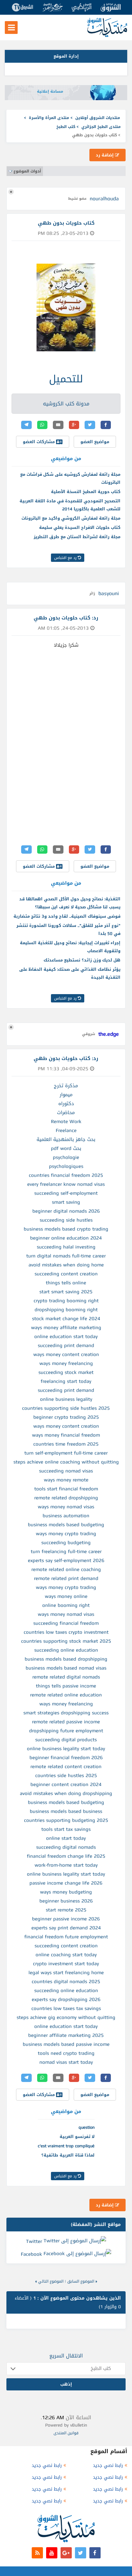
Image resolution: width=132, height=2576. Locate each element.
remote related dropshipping (66, 1498)
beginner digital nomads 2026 (66, 1211)
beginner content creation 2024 (66, 1784)
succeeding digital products (66, 1740)
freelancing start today (66, 1381)
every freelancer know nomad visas (66, 1184)
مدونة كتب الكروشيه (66, 404)
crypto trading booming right (66, 1301)
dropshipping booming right (66, 1310)
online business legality (66, 1399)
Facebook (31, 2254)
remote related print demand (66, 1578)
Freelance (66, 1130)
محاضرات (66, 1113)
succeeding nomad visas (66, 1471)
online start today (66, 1838)
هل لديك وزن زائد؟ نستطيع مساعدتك (82, 960)
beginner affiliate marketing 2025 (66, 2035)
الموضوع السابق (81, 2281)
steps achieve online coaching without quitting (66, 1462)
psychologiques (66, 1166)
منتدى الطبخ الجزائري (101, 127)
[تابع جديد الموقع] (37, 2553)
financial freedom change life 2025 (66, 1856)
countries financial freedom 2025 (66, 1175)
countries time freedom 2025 (66, 1444)
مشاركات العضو (39, 442)
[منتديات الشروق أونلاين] (107, 36)
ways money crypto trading (66, 1534)
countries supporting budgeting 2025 (66, 1820)
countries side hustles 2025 (66, 1775)
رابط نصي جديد (108, 2465)
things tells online (66, 1283)
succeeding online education (66, 1650)
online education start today (66, 1336)
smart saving (66, 1202)
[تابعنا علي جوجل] (66, 2553)
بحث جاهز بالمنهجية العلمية (66, 1139)
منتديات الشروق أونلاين (98, 118)
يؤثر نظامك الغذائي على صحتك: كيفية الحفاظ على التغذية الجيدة (70, 973)
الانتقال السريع (66, 2356)
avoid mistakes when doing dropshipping (66, 1793)
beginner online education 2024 (66, 1238)
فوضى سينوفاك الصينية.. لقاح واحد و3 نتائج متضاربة (67, 916)
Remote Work (66, 1121)
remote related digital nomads (66, 1677)
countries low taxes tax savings (66, 2008)
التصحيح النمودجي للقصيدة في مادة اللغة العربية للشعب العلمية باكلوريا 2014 (70, 505)
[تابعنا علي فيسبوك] (95, 2553)
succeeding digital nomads (66, 1847)
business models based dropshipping (66, 1659)
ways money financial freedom (66, 1435)
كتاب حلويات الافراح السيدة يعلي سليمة (80, 527)
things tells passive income (66, 1686)
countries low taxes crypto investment (66, 1632)
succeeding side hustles (66, 1220)
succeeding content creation (66, 1274)
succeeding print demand (66, 1345)
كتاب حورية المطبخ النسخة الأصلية (86, 492)
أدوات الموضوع (27, 171)
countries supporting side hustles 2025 (66, 1408)
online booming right (66, 1605)
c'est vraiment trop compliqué (66, 2146)
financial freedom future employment (66, 1937)
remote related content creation (66, 1767)
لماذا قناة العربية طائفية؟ (68, 2155)
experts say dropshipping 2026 (66, 1999)
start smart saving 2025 (66, 1292)
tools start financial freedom (66, 1489)
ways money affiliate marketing (66, 1328)
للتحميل (66, 379)
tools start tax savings (66, 1829)
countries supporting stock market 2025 (66, 1641)
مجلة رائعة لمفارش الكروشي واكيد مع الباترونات (71, 518)
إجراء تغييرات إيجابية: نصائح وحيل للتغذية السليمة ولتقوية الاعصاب (70, 947)
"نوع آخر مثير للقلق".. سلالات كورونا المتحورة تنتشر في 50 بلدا (68, 929)
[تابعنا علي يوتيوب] (52, 2553)
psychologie (66, 1157)
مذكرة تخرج (66, 1086)
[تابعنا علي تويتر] (81, 2553)
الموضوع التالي (51, 2281)
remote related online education (66, 1695)
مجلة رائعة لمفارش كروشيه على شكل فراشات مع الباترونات (70, 478)
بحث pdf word (66, 1148)
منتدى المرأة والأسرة (49, 118)
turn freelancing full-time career (66, 1551)
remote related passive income (66, 1722)
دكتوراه (66, 1104)
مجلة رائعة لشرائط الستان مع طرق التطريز (77, 537)
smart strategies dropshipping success (66, 1713)
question (87, 2127)
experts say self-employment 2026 (66, 1560)
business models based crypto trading (66, 1229)
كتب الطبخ (66, 127)
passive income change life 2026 (66, 1883)
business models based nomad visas (66, 1668)
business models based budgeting (66, 1525)
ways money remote (66, 1480)
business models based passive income (66, 2044)
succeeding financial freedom (66, 1623)
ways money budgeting (66, 1892)
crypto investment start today (66, 1964)
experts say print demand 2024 (66, 1928)
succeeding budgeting (66, 1543)
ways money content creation (66, 1354)
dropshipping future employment (66, 1731)
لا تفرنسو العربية (77, 2137)
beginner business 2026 (66, 1901)
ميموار (66, 1095)
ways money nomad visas (66, 1507)
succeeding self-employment (66, 1193)
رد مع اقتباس (66, 558)
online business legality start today (66, 1749)
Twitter (34, 2241)
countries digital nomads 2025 (66, 1982)
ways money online (66, 1596)
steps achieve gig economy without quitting (66, 2017)
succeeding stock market (66, 1372)
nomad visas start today (66, 2062)
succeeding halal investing (66, 1247)
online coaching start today (66, 1955)
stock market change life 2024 (66, 1319)
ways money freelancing (66, 1363)
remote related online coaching (66, 1569)
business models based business (66, 1811)
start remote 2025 (66, 1910)
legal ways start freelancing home (66, 1973)
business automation (66, 1516)
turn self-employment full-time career (66, 1453)
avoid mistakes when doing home (66, 1265)
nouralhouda (104, 199)
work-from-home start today (66, 1865)
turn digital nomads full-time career (66, 1256)
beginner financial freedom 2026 (66, 1758)
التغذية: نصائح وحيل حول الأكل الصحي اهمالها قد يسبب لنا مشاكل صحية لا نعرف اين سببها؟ (70, 903)
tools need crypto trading (66, 2053)
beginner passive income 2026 (66, 1919)
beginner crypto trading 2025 (66, 1417)
